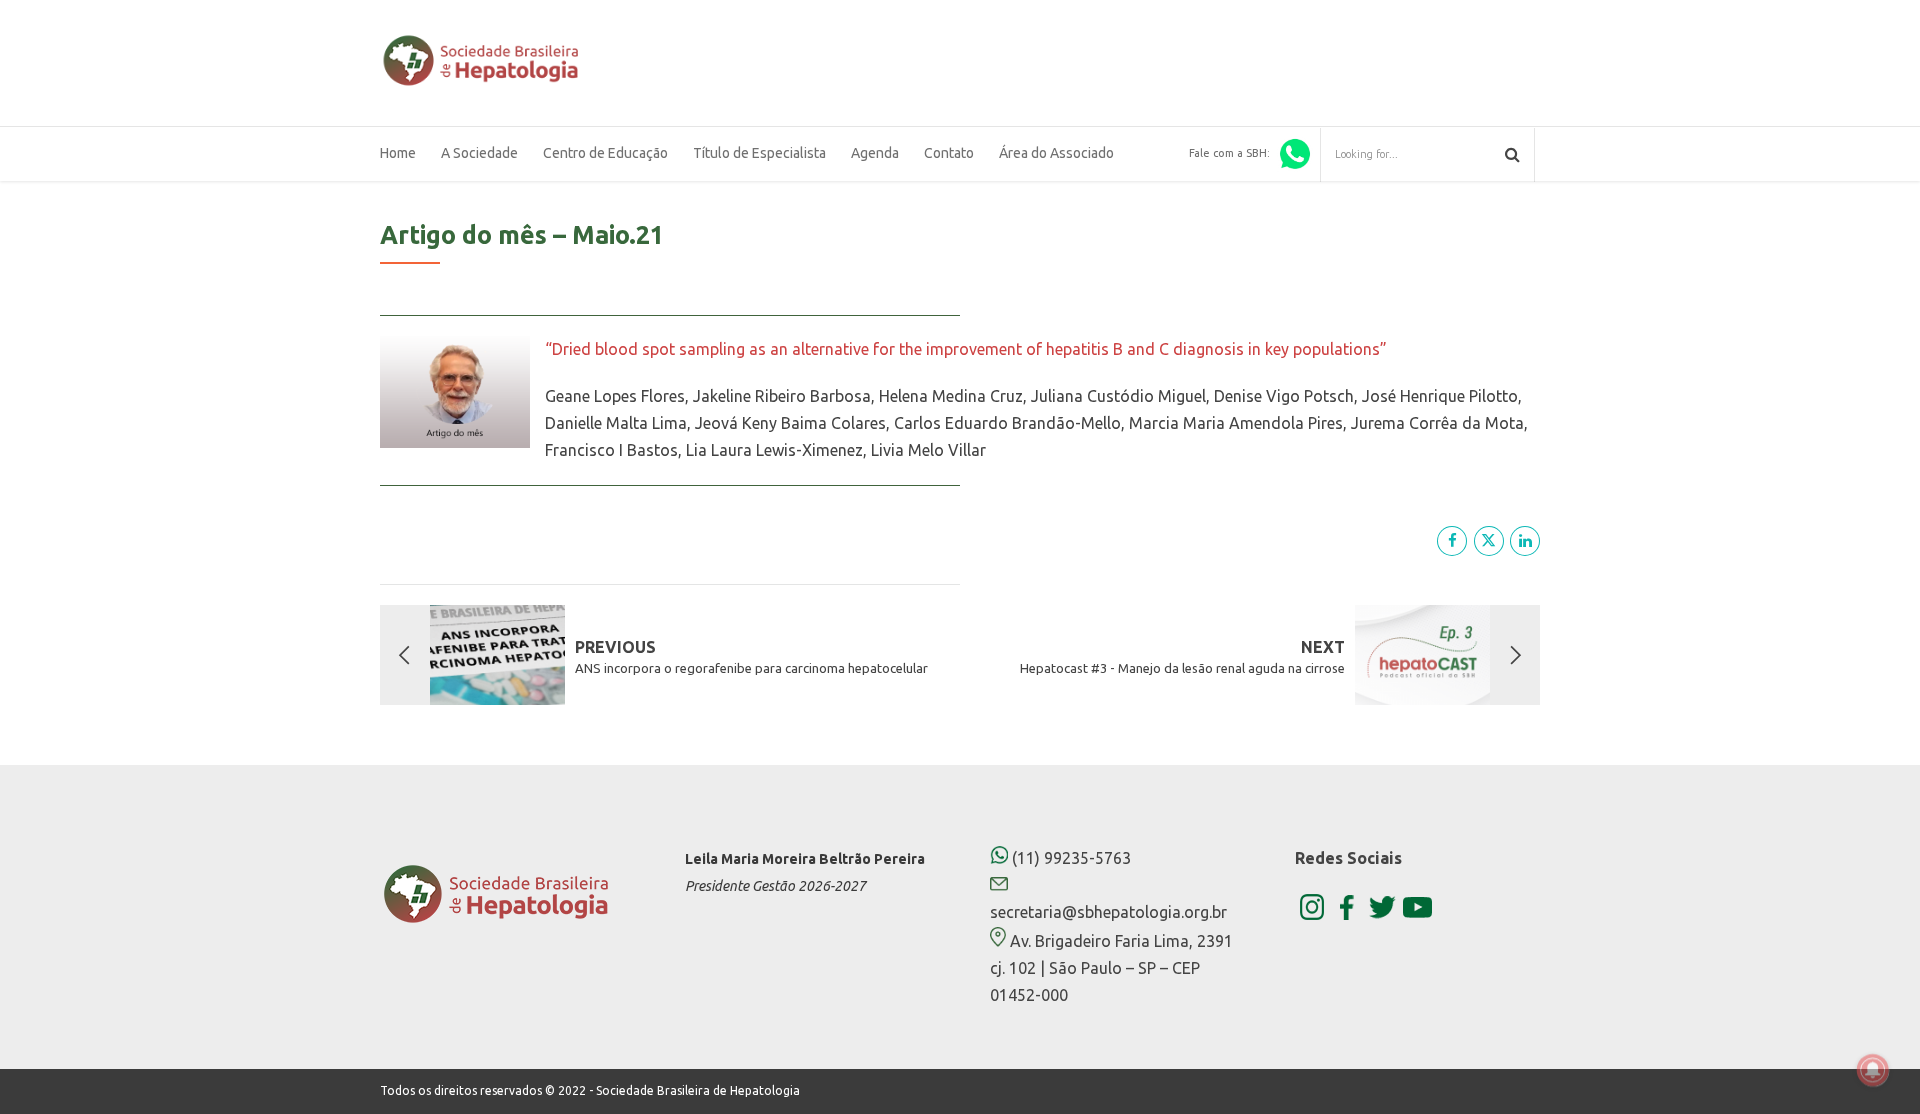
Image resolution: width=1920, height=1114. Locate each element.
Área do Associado (1056, 153)
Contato (949, 153)
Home (398, 153)
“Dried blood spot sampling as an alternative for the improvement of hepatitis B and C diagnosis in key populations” (966, 349)
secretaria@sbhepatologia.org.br (1108, 912)
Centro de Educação (605, 153)
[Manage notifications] (1873, 1070)
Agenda (875, 153)
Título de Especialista (759, 153)
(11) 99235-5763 (1069, 858)
